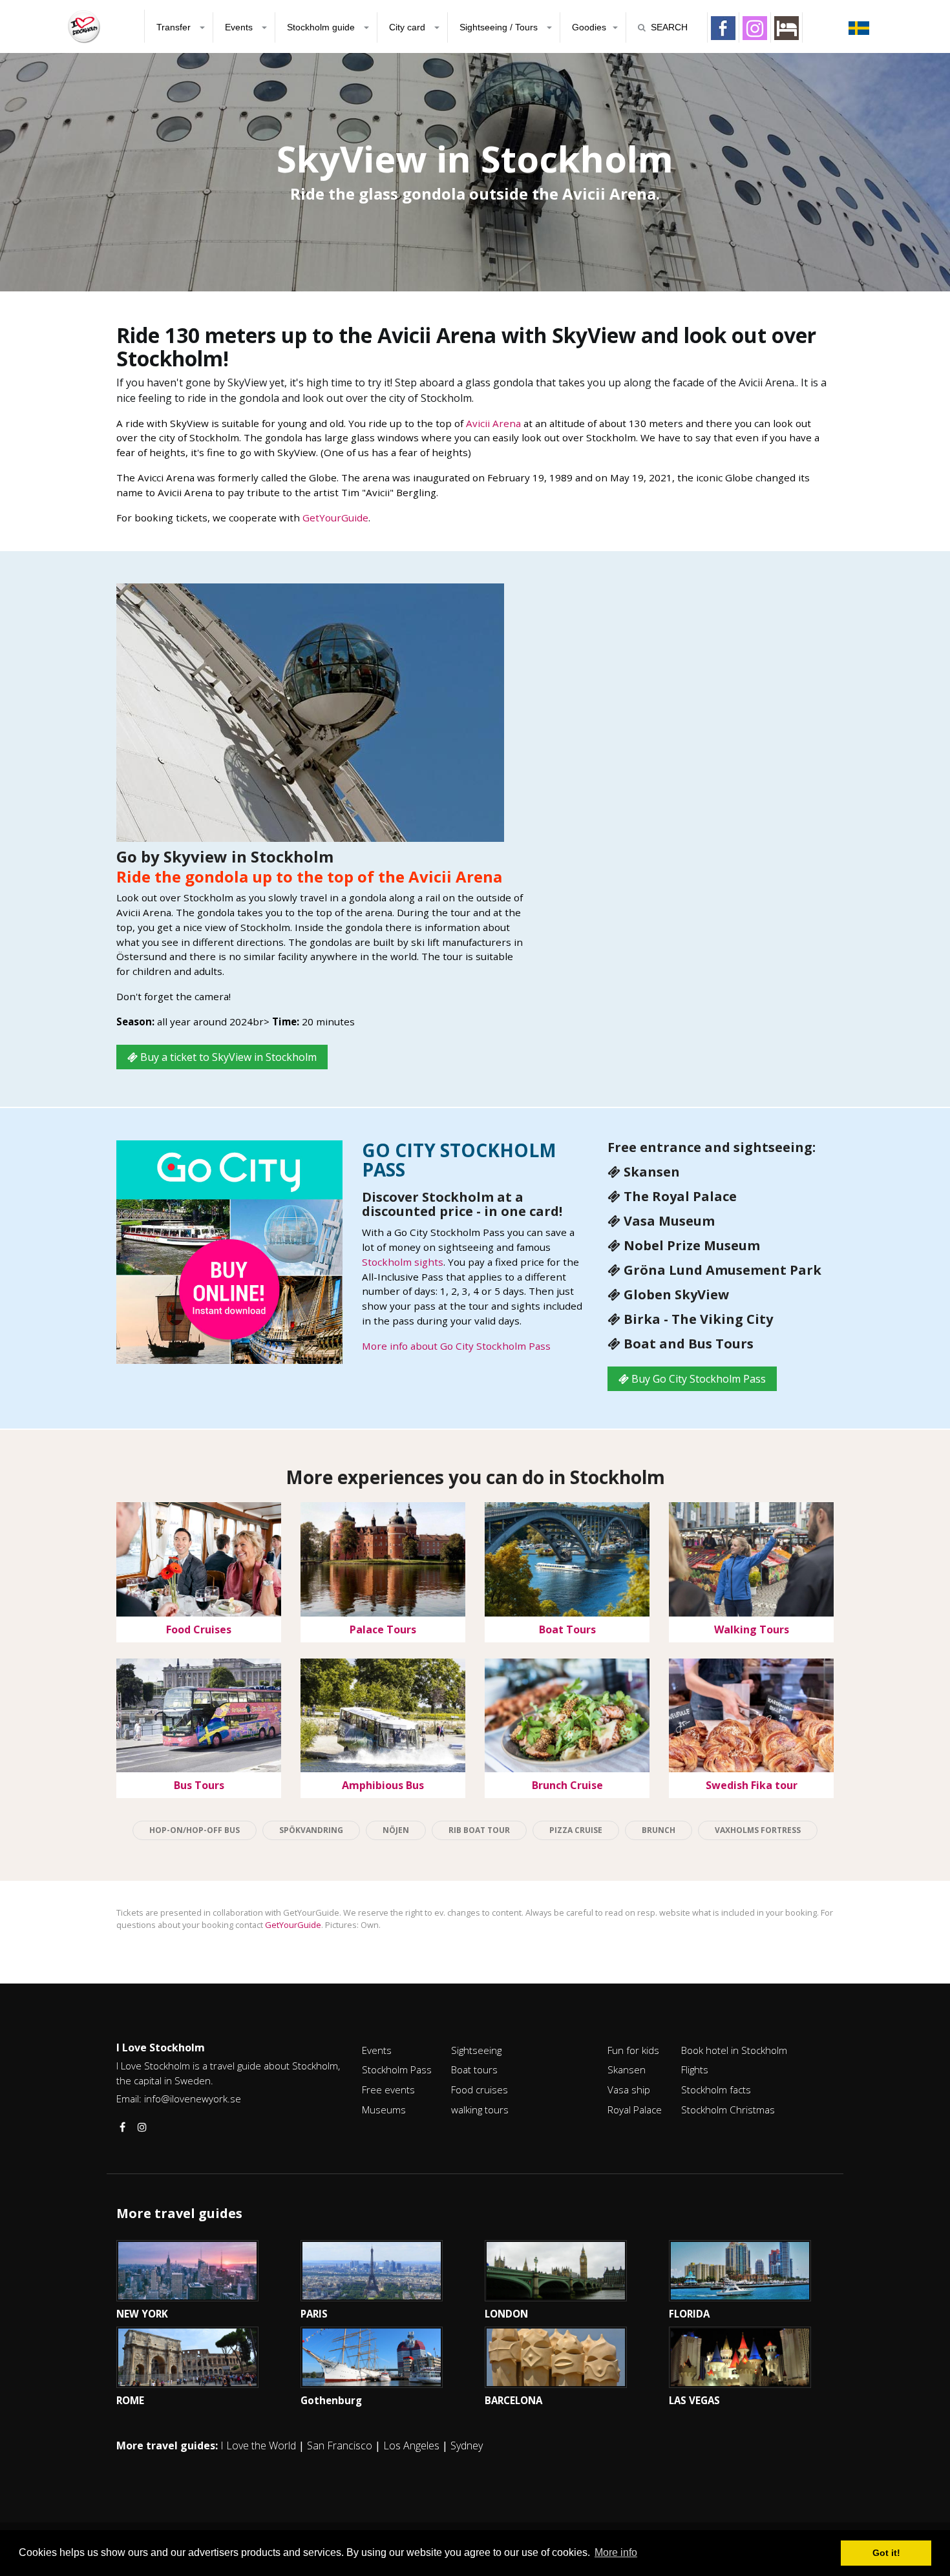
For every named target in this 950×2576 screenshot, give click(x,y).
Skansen (627, 2069)
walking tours (480, 2110)
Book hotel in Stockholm (734, 2050)
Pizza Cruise (576, 1830)
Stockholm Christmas (728, 2110)
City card (408, 27)
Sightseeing (476, 2050)
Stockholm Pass (397, 2069)
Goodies (589, 27)
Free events (388, 2089)
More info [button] (616, 2552)
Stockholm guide (322, 27)
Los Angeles (411, 2445)
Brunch (659, 1830)
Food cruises (480, 2089)
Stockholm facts (716, 2089)
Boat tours (474, 2069)
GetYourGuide (335, 518)
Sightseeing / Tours (500, 27)
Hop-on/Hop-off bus (195, 1830)
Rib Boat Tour (479, 1830)
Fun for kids (633, 2050)
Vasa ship (629, 2089)
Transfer (175, 27)
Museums (384, 2110)
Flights (695, 2069)
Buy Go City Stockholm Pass (697, 1379)
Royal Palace (635, 2110)
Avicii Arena (493, 423)
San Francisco (340, 2445)
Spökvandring (311, 1830)
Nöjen (396, 1830)
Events (240, 27)
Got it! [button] (886, 2553)
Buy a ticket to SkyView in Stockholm (227, 1057)
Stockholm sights (403, 1262)
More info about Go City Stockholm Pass (456, 1346)
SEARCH (669, 27)
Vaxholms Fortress (758, 1830)
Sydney (467, 2445)
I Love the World (258, 2445)
